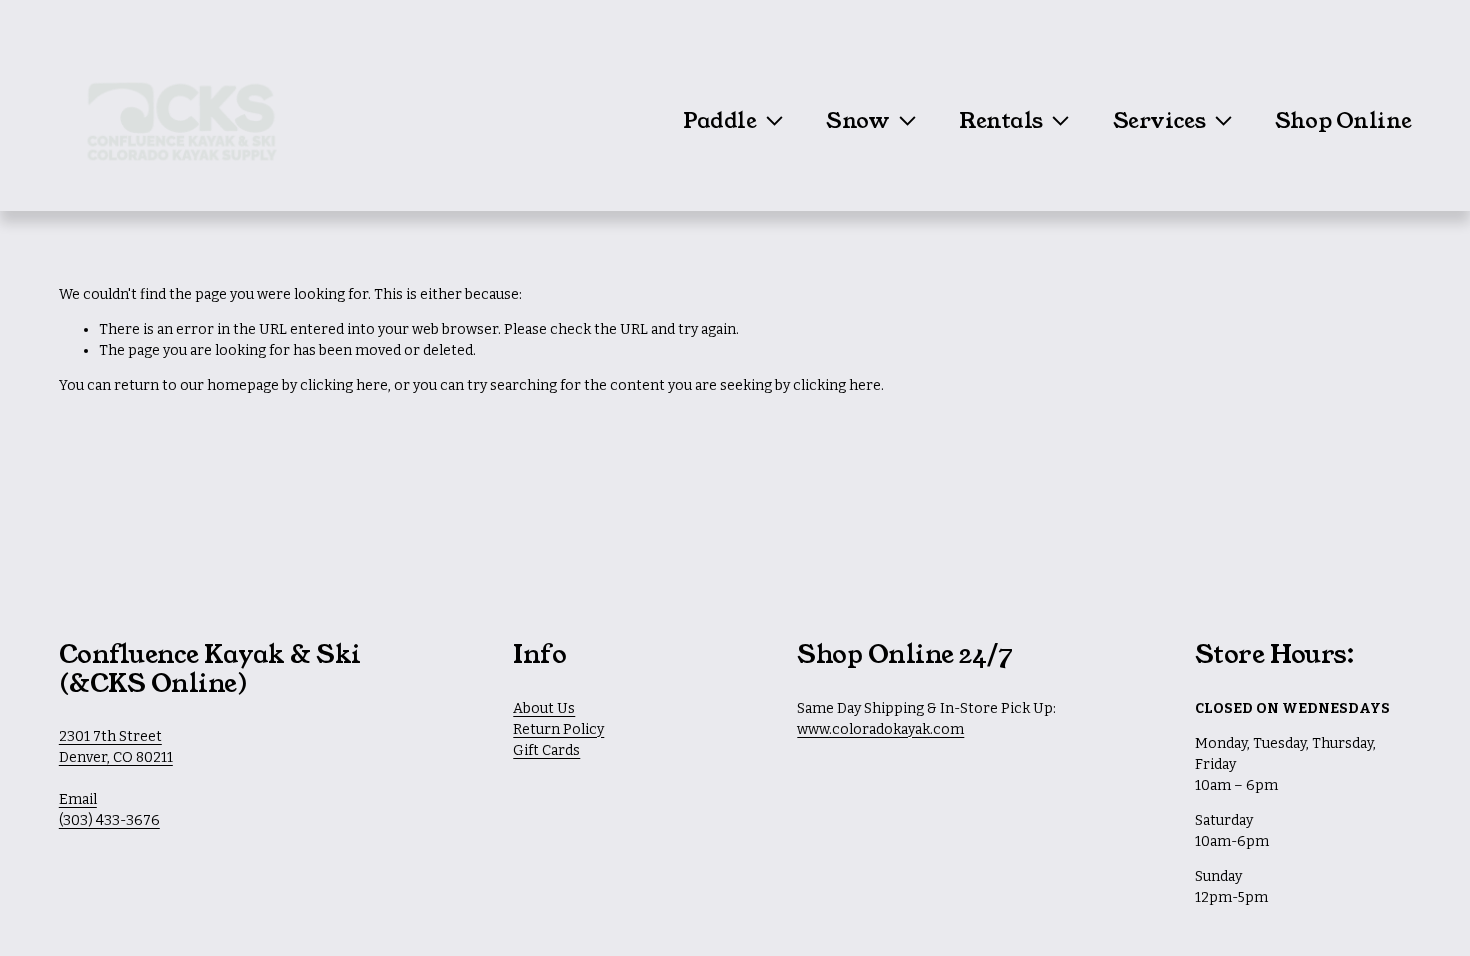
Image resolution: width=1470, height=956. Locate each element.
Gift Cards (546, 750)
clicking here (344, 385)
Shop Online (1343, 121)
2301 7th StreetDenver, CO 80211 (116, 747)
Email (78, 799)
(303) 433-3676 (109, 820)
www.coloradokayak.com (880, 729)
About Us (544, 708)
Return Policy (558, 729)
